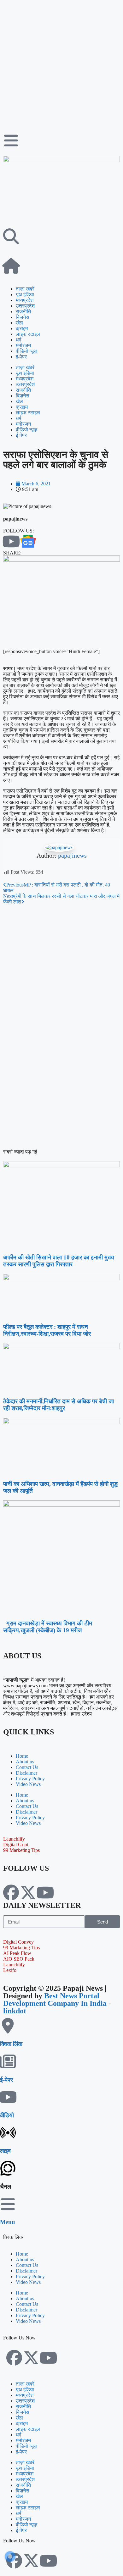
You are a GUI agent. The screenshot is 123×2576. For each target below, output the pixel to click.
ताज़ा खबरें (25, 289)
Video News (28, 1784)
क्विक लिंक (11, 2044)
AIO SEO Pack (19, 1959)
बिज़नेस (23, 317)
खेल (19, 323)
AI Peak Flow (17, 1953)
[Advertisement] (61, 64)
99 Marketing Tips (21, 1850)
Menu (8, 2222)
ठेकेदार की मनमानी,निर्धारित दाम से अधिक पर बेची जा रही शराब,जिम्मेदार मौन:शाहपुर (59, 1405)
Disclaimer (26, 1773)
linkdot (15, 2011)
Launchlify (14, 1839)
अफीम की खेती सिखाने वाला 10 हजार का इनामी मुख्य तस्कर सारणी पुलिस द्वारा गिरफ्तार (59, 1261)
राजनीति (23, 311)
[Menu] (8, 2204)
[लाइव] (8, 2133)
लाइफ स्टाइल (28, 334)
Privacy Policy (30, 1779)
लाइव (5, 2151)
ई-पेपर (21, 357)
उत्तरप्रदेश (25, 306)
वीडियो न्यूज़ (26, 351)
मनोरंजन (23, 345)
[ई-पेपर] (8, 2061)
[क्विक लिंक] (8, 2026)
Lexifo (10, 1970)
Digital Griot (16, 1845)
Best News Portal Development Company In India (56, 2000)
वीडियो (7, 2115)
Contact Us (27, 1767)
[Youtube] (45, 1892)
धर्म (18, 340)
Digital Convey (18, 1942)
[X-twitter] (28, 1892)
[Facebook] (11, 1892)
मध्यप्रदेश (25, 300)
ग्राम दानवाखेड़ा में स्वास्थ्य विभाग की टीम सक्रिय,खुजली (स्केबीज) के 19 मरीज (48, 1627)
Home (22, 1756)
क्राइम (22, 328)
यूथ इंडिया (25, 295)
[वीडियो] (8, 2097)
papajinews (72, 855)
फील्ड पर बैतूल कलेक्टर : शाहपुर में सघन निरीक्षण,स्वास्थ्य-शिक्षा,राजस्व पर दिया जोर (47, 1330)
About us (25, 1762)
